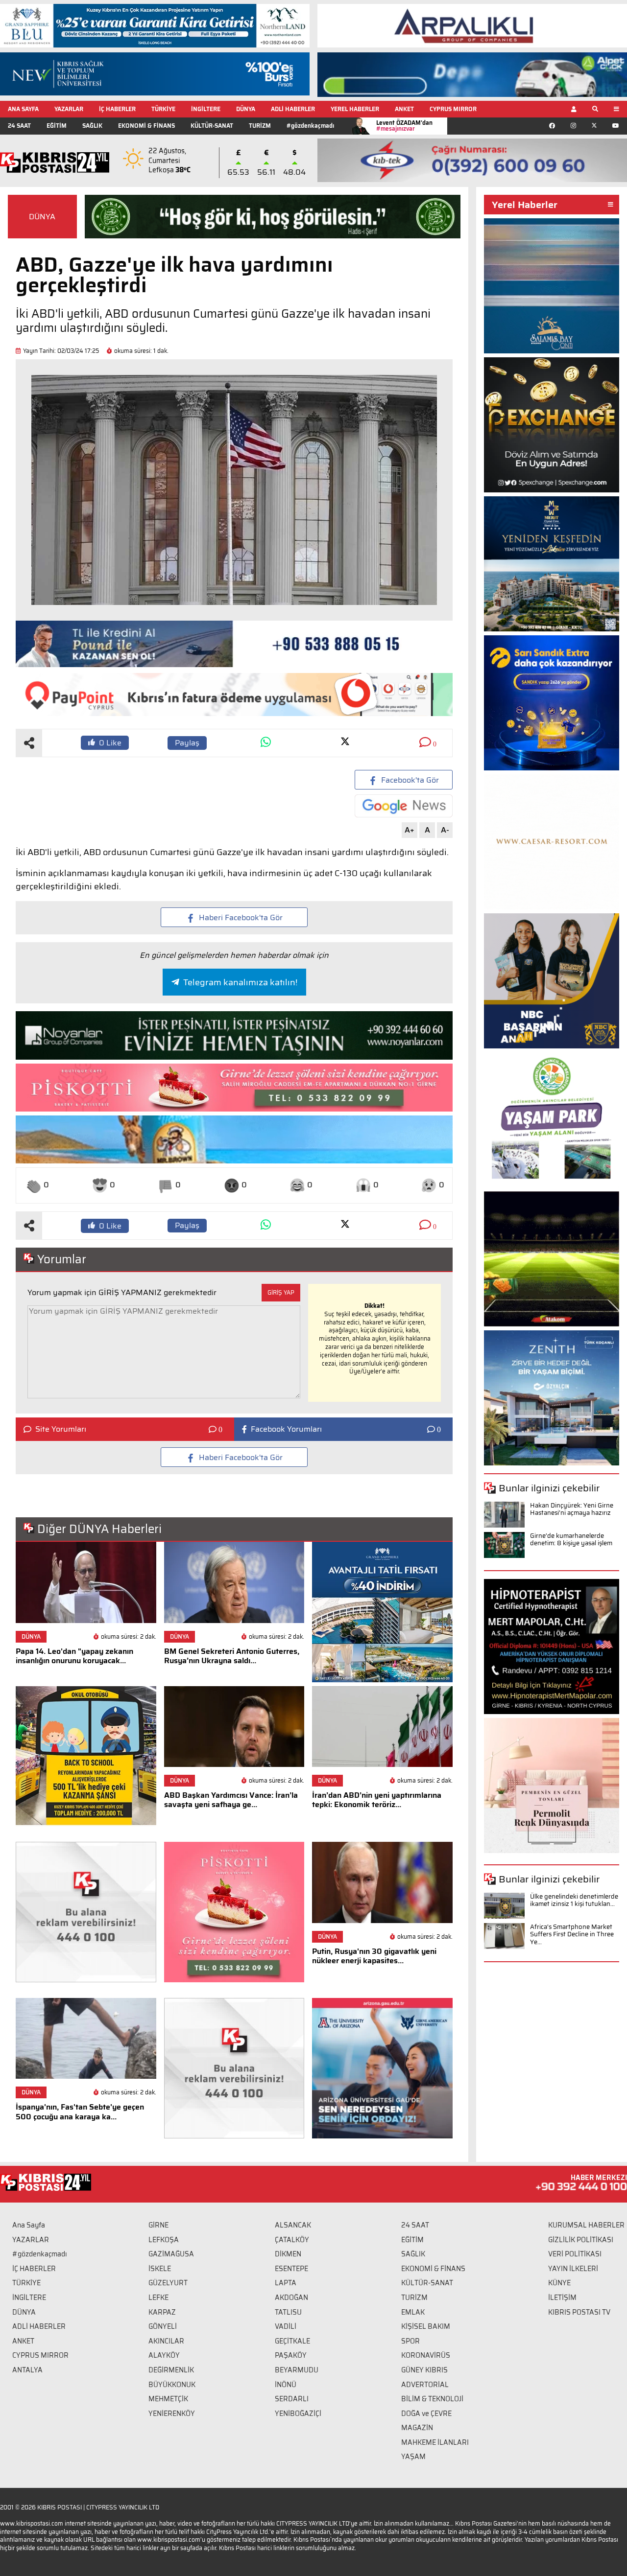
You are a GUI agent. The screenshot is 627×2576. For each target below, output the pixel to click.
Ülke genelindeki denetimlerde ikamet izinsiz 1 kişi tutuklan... (574, 1900)
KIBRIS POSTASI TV (579, 2312)
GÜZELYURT (168, 2283)
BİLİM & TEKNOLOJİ (432, 2399)
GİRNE (158, 2225)
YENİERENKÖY (172, 2414)
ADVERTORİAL (425, 2385)
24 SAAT (19, 126)
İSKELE (160, 2269)
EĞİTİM (57, 126)
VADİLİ (286, 2326)
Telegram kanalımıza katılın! (240, 982)
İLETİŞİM (562, 2298)
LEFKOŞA (164, 2240)
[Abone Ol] (404, 806)
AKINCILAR (166, 2341)
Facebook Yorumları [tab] (286, 1429)
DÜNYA (246, 109)
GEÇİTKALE (292, 2341)
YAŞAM (413, 2457)
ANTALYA (27, 2370)
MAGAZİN (417, 2428)
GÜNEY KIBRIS (424, 2370)
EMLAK (413, 2312)
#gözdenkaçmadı (310, 126)
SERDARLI (292, 2399)
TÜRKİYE (163, 109)
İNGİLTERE (206, 109)
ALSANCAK (293, 2225)
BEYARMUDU (297, 2370)
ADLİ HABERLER (293, 109)
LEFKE (158, 2298)
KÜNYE (559, 2283)
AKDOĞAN (291, 2298)
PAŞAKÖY (291, 2355)
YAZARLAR (69, 109)
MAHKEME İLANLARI (435, 2442)
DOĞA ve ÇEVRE (426, 2414)
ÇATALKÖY (292, 2240)
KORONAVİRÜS (426, 2355)
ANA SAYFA (23, 109)
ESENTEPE (291, 2269)
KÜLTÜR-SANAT (212, 126)
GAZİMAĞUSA (171, 2254)
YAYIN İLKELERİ (573, 2269)
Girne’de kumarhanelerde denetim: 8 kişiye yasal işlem (571, 1540)
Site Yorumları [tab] (61, 1429)
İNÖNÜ (286, 2385)
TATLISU (288, 2312)
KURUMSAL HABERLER (586, 2225)
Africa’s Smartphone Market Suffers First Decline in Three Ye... (572, 1934)
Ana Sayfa (29, 2225)
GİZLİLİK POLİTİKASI (581, 2240)
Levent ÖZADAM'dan (404, 126)
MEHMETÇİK (168, 2399)
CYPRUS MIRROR (453, 109)
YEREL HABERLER (355, 109)
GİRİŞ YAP (281, 1292)
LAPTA (286, 2283)
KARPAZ (162, 2312)
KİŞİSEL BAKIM (426, 2326)
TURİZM (260, 126)
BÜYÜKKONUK (172, 2385)
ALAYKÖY (164, 2355)
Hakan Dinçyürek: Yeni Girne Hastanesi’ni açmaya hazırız (572, 1509)
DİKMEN (288, 2254)
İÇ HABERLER (117, 109)
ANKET (404, 109)
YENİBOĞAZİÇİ (298, 2414)
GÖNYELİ (163, 2326)
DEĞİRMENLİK (171, 2370)
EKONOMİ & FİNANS (146, 126)
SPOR (410, 2341)
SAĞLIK (92, 126)
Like (110, 743)
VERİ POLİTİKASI (575, 2254)
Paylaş (187, 743)
